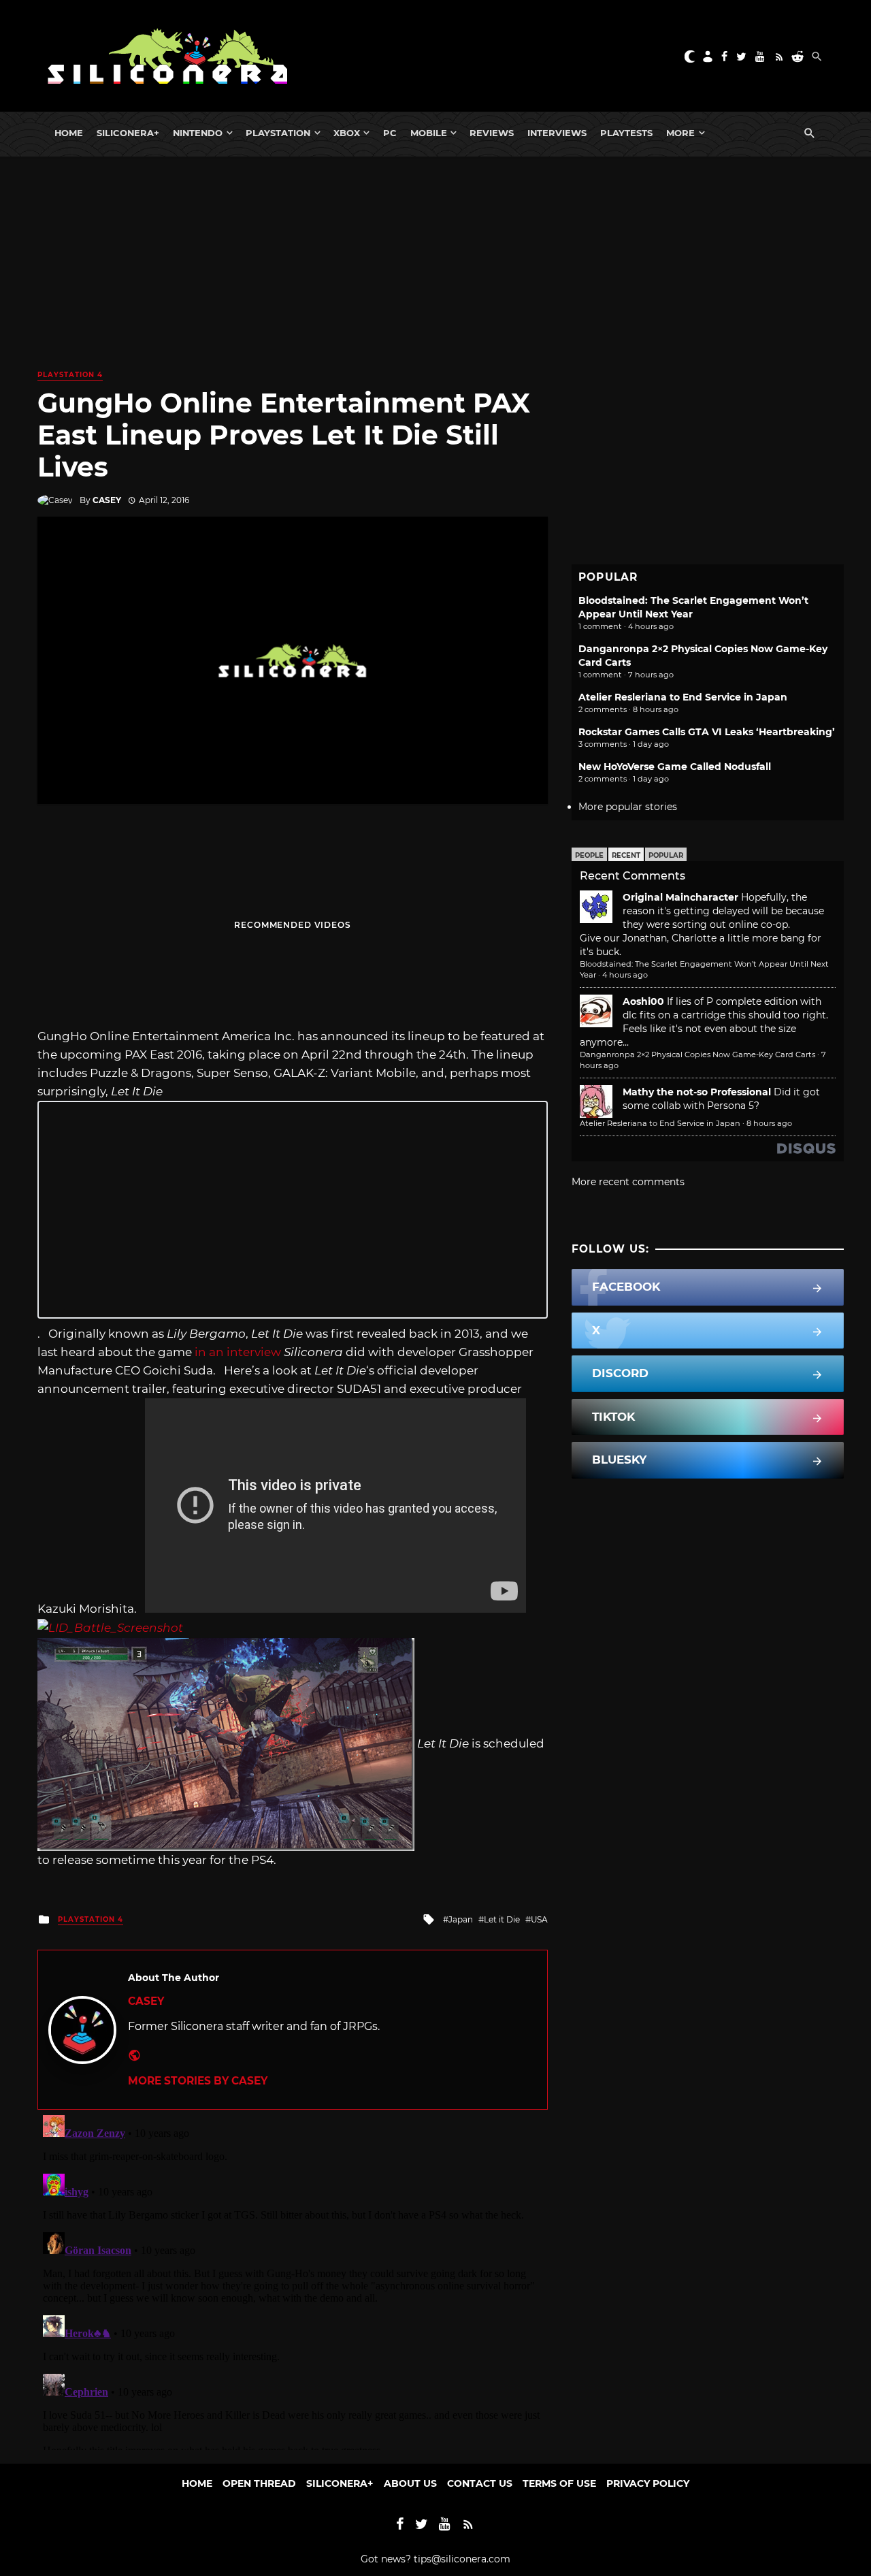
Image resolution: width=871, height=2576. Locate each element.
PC (390, 133)
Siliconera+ (128, 133)
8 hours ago (769, 1123)
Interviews (557, 133)
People (589, 855)
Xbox (347, 133)
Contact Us (480, 2483)
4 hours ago (625, 975)
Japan (461, 1919)
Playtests (626, 133)
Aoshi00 (643, 1001)
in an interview (238, 1352)
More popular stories (628, 807)
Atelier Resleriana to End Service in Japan (683, 697)
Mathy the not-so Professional (697, 1092)
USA (539, 1919)
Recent (626, 855)
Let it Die (502, 1919)
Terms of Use (559, 2483)
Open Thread (259, 2483)
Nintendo (198, 133)
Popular (666, 855)
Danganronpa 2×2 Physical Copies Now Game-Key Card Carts (697, 1054)
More (680, 133)
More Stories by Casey (198, 2081)
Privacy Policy (648, 2483)
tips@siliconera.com (462, 2559)
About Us (410, 2483)
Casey (107, 500)
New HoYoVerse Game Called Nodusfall (675, 767)
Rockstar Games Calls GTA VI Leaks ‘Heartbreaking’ (707, 732)
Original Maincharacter (680, 897)
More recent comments (628, 1182)
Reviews (492, 133)
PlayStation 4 (70, 375)
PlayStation (278, 133)
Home (69, 133)
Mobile (429, 133)
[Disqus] (293, 2280)
